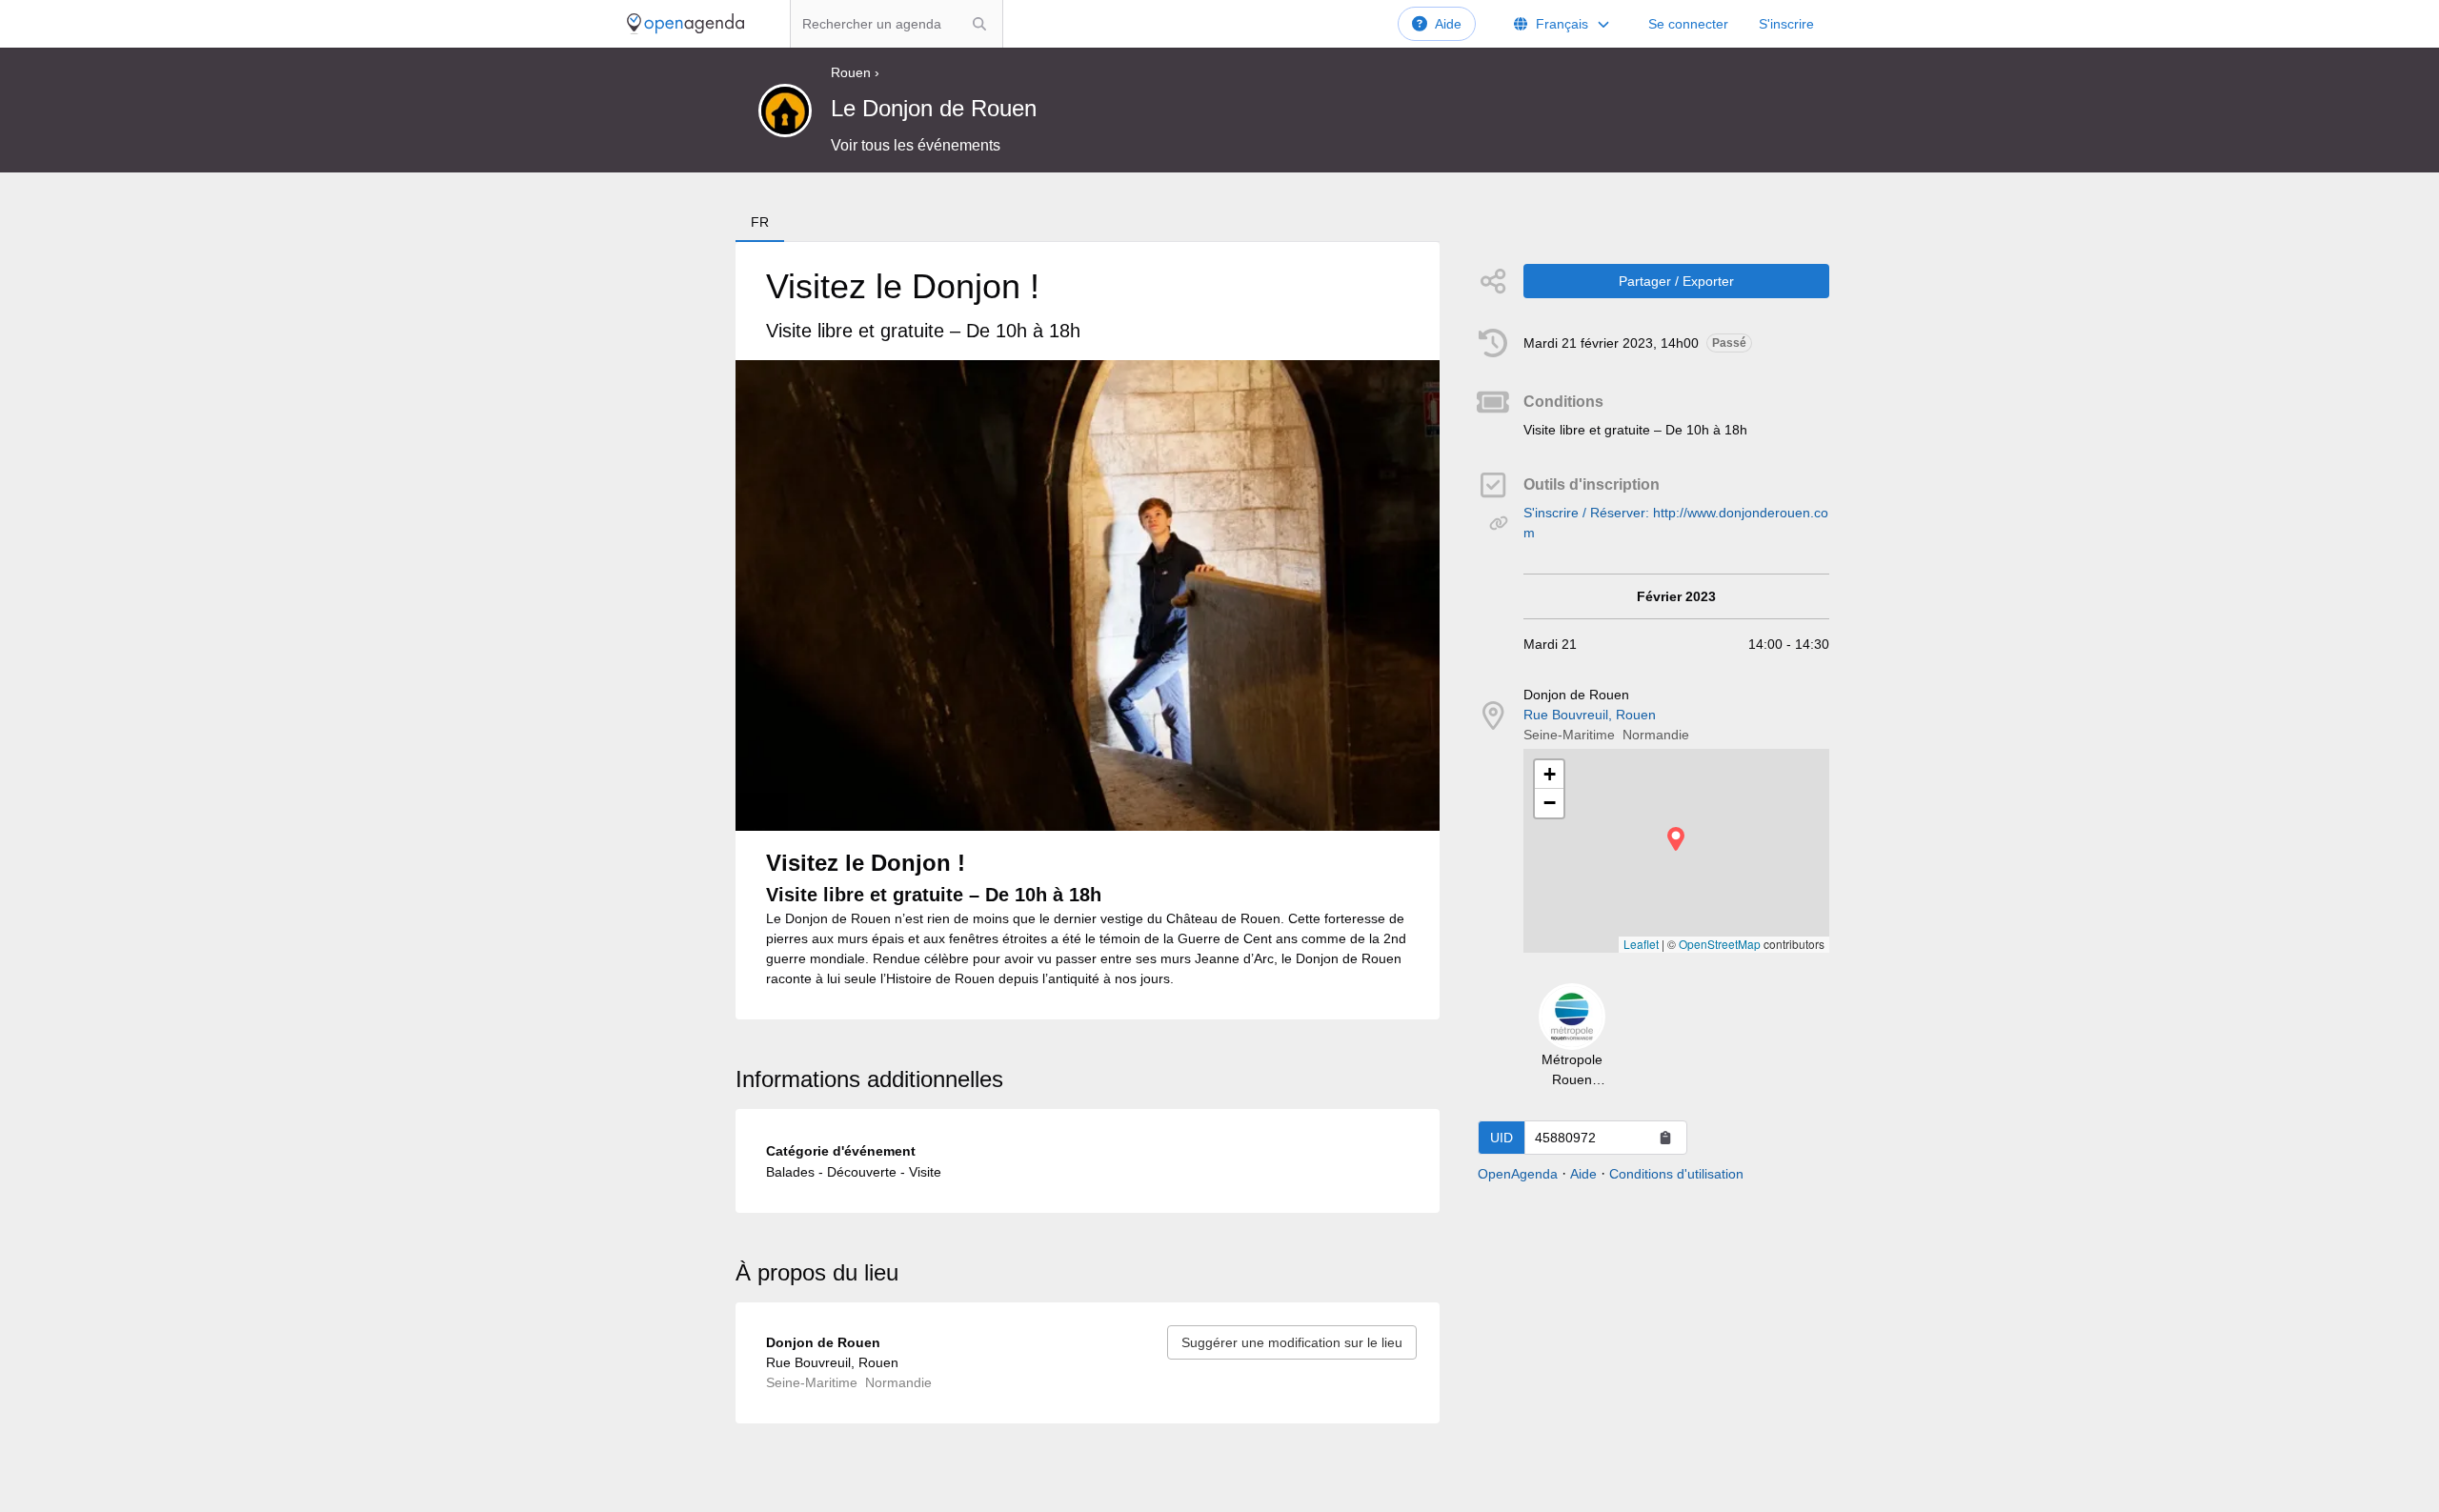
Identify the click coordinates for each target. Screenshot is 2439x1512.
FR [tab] (760, 222)
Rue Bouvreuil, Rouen (1590, 715)
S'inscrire (1786, 24)
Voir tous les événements (916, 145)
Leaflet (1641, 944)
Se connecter (1688, 24)
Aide (1448, 24)
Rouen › (855, 72)
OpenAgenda (1518, 1174)
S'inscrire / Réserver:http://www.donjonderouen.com (1676, 523)
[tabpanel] (1087, 631)
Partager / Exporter (1676, 281)
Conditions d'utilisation (1676, 1174)
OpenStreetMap (1720, 944)
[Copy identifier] (1665, 1138)
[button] (1676, 839)
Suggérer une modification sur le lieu (1292, 1342)
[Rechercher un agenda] (979, 24)
